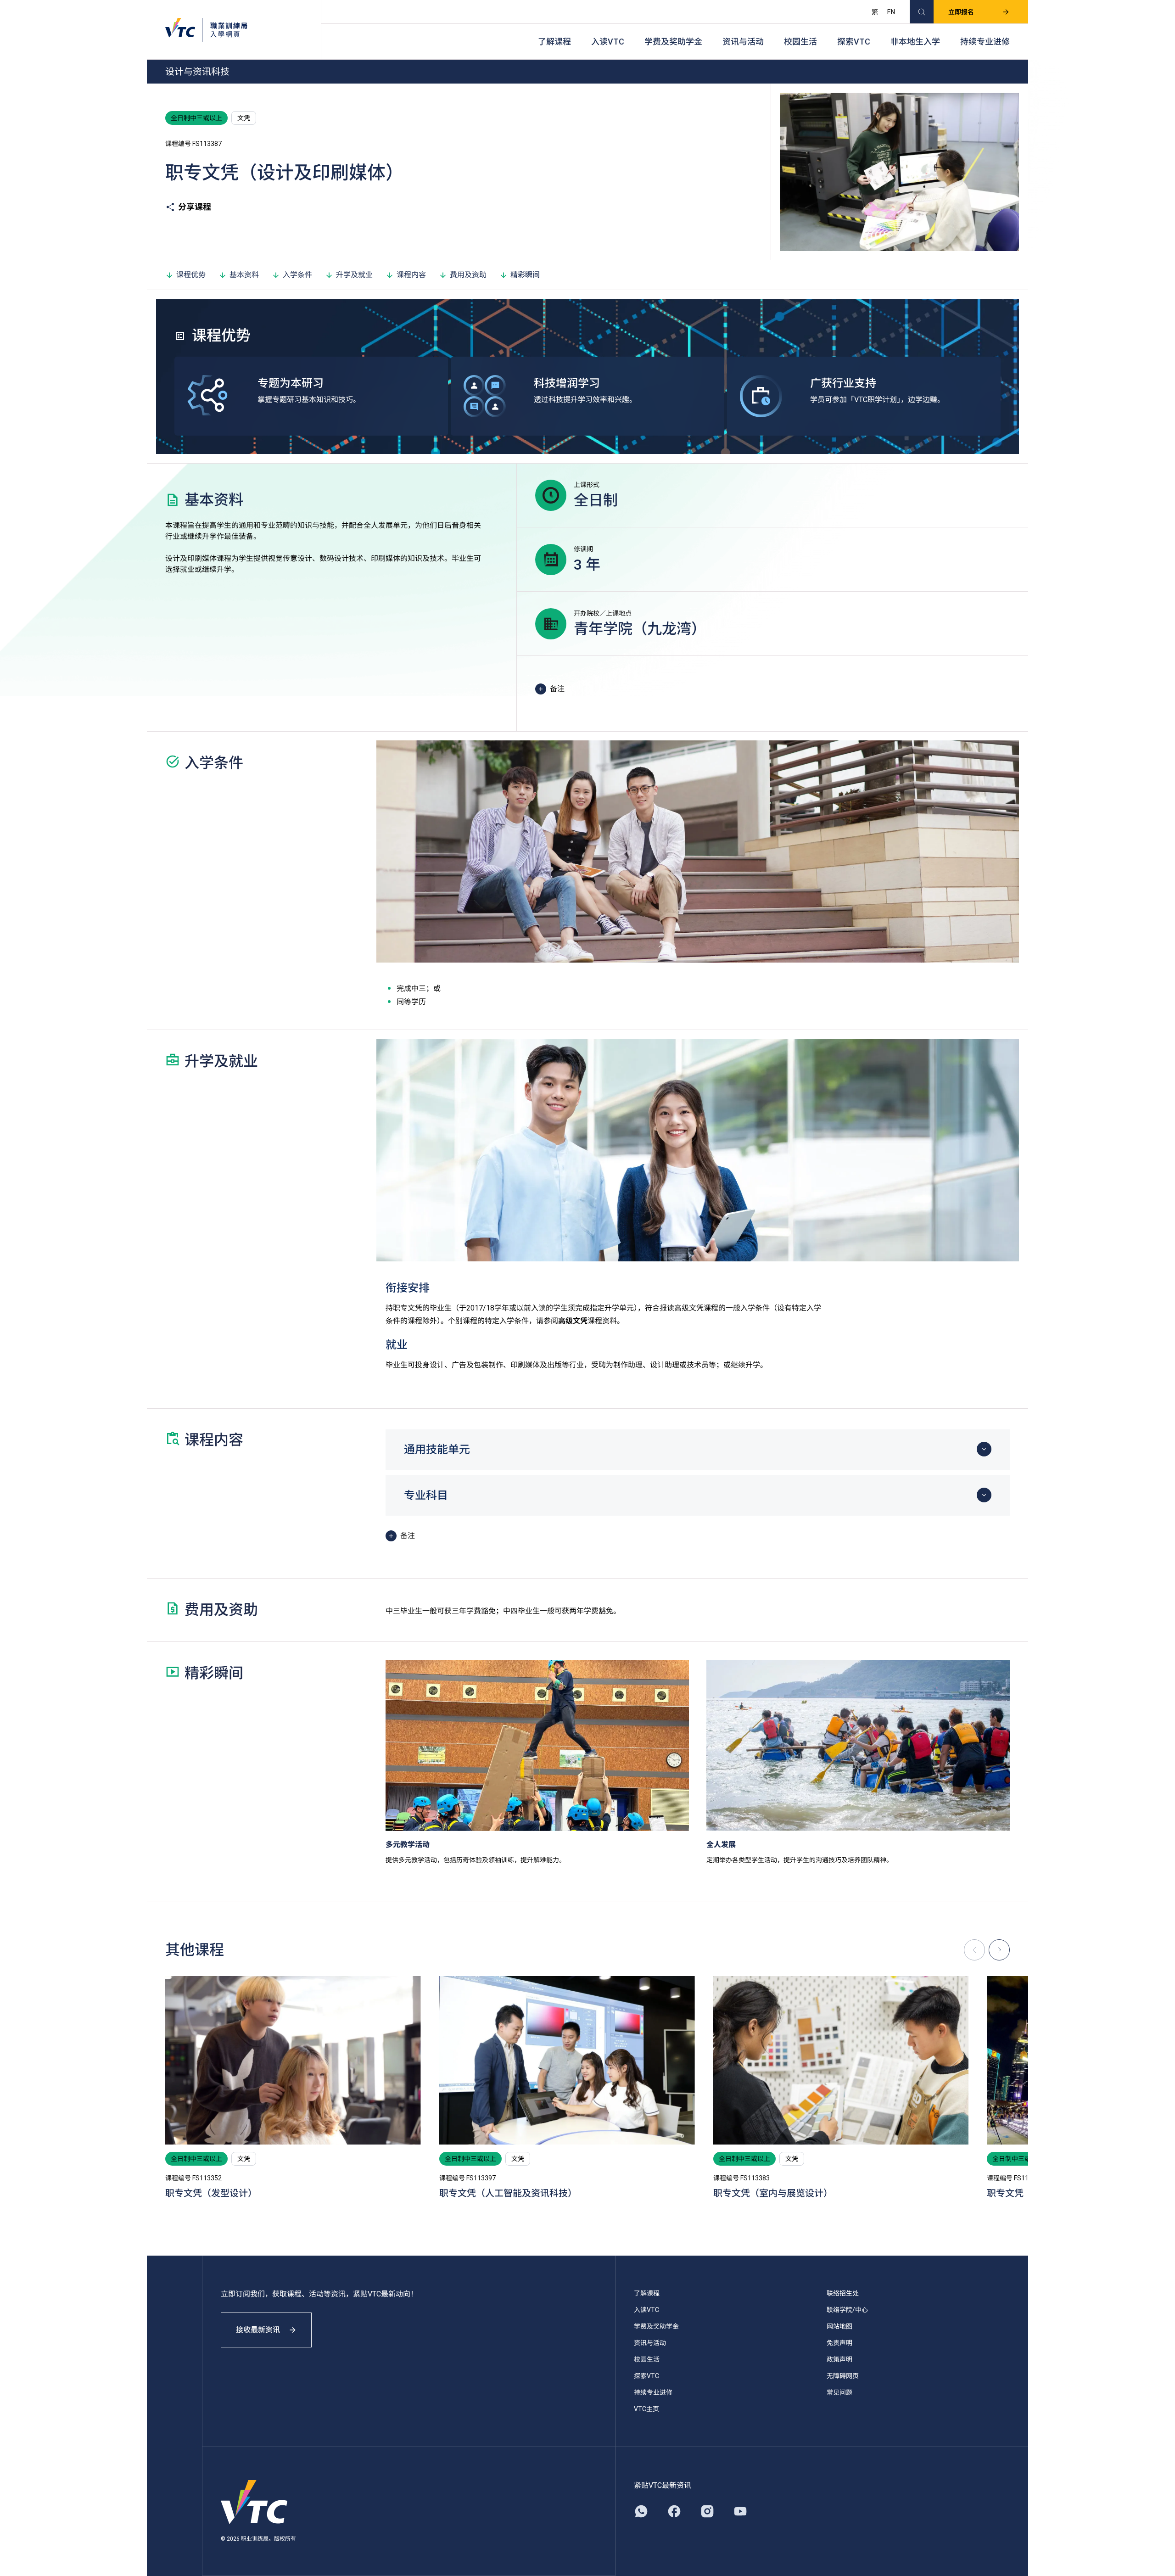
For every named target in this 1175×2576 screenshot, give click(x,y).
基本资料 (244, 275)
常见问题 (839, 2392)
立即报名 (961, 12)
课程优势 (191, 275)
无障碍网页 (843, 2376)
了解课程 (554, 42)
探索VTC (854, 42)
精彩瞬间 (525, 275)
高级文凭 (573, 1321)
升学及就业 (354, 275)
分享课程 (195, 207)
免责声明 (839, 2343)
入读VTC (608, 42)
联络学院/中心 (847, 2310)
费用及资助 (468, 275)
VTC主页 (646, 2409)
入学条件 (297, 275)
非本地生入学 (915, 42)
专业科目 (426, 1495)
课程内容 (411, 275)
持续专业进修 (985, 42)
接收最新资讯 (258, 2330)
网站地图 (839, 2326)
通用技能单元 (437, 1450)
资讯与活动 (743, 42)
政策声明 (839, 2359)
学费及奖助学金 (673, 42)
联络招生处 (843, 2293)
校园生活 (800, 42)
